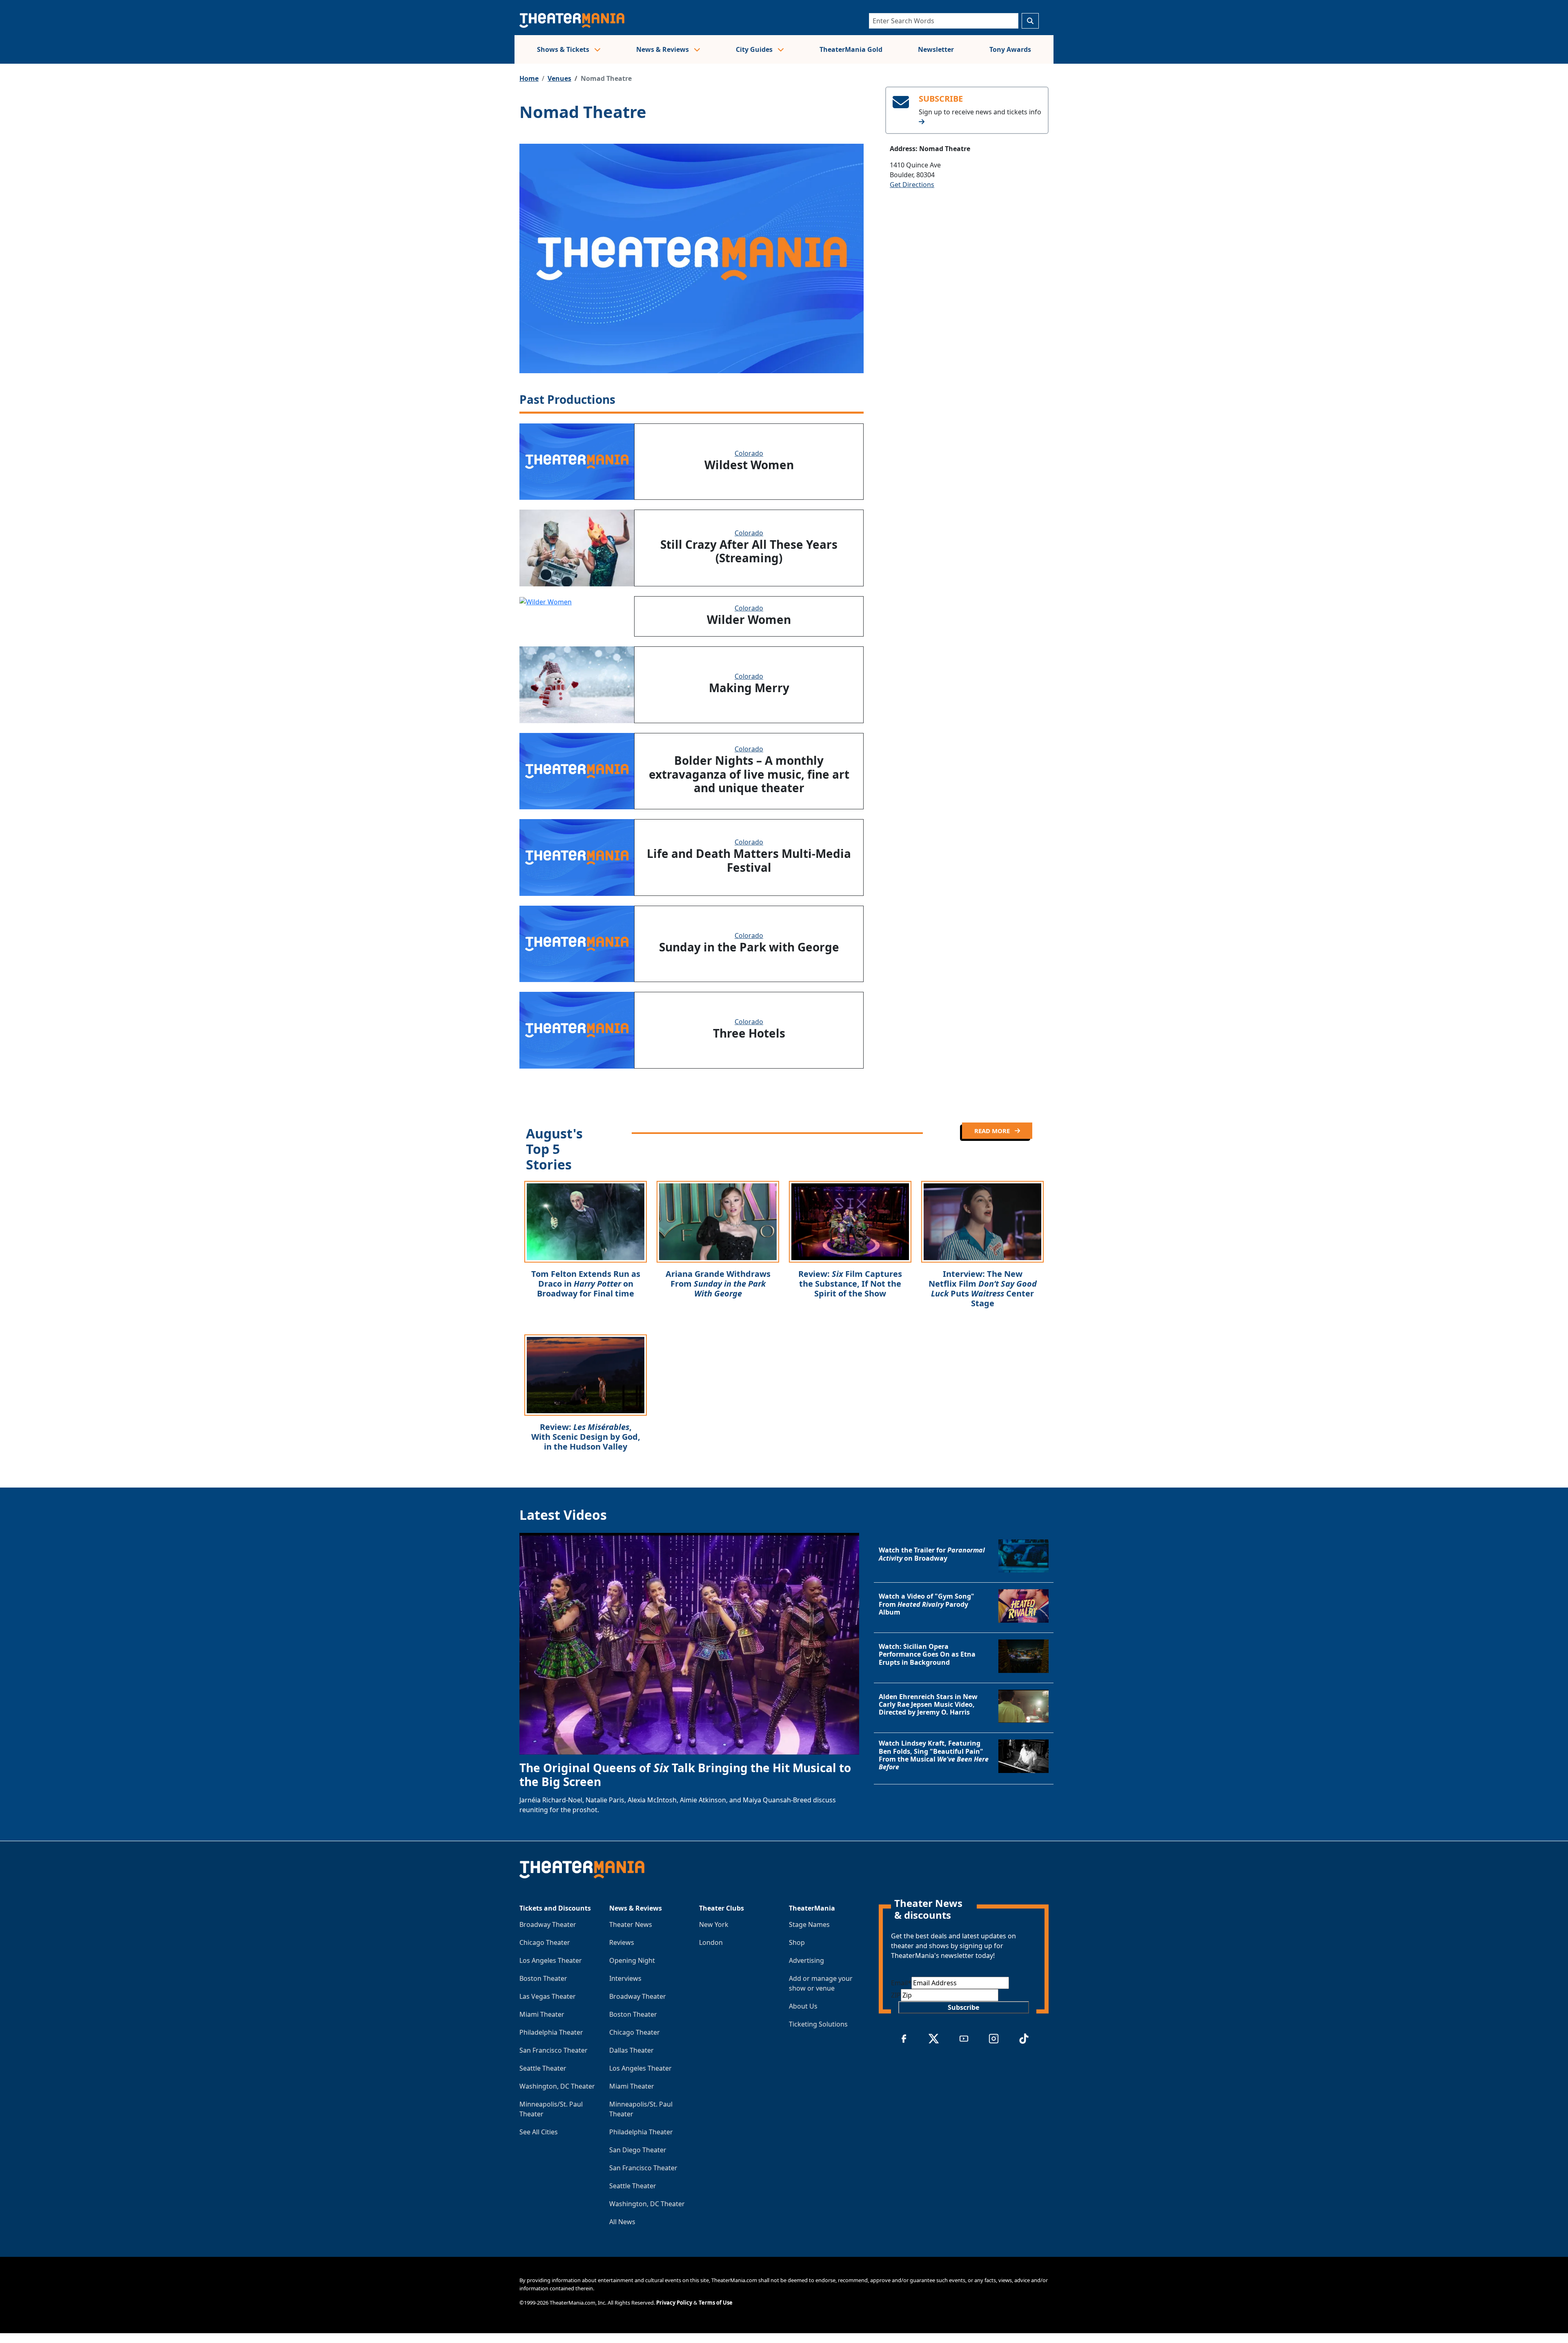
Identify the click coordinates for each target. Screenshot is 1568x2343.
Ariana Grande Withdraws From (718, 1284)
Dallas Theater (631, 2050)
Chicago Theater (545, 1942)
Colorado (749, 453)
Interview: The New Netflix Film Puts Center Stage (983, 1288)
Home (529, 78)
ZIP (896, 1995)
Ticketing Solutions (818, 2024)
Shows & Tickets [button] (564, 49)
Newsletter (936, 49)
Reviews (622, 1942)
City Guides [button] (755, 49)
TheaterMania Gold (851, 49)
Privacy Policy (674, 2303)
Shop (797, 1942)
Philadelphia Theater (551, 2032)
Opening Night (632, 1960)
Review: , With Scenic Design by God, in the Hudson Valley (586, 1437)
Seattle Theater (543, 2068)
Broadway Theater (548, 1924)
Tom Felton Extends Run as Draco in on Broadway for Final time (586, 1284)
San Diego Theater (638, 2150)
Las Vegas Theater (548, 1996)
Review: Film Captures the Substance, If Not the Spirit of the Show (850, 1284)
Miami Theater (542, 2014)
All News (622, 2222)
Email (901, 1983)
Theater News (631, 1924)
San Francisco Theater (553, 2050)
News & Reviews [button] (663, 49)
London (711, 1942)
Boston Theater (543, 1978)
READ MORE (993, 1131)
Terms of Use (716, 2303)
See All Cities (539, 2132)
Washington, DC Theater (557, 2086)
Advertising (806, 1960)
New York (714, 1924)
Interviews (625, 1978)
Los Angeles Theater (551, 1960)
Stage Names (809, 1924)
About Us (803, 2006)
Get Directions (912, 185)
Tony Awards (1010, 49)
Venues (559, 78)
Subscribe (963, 2007)
